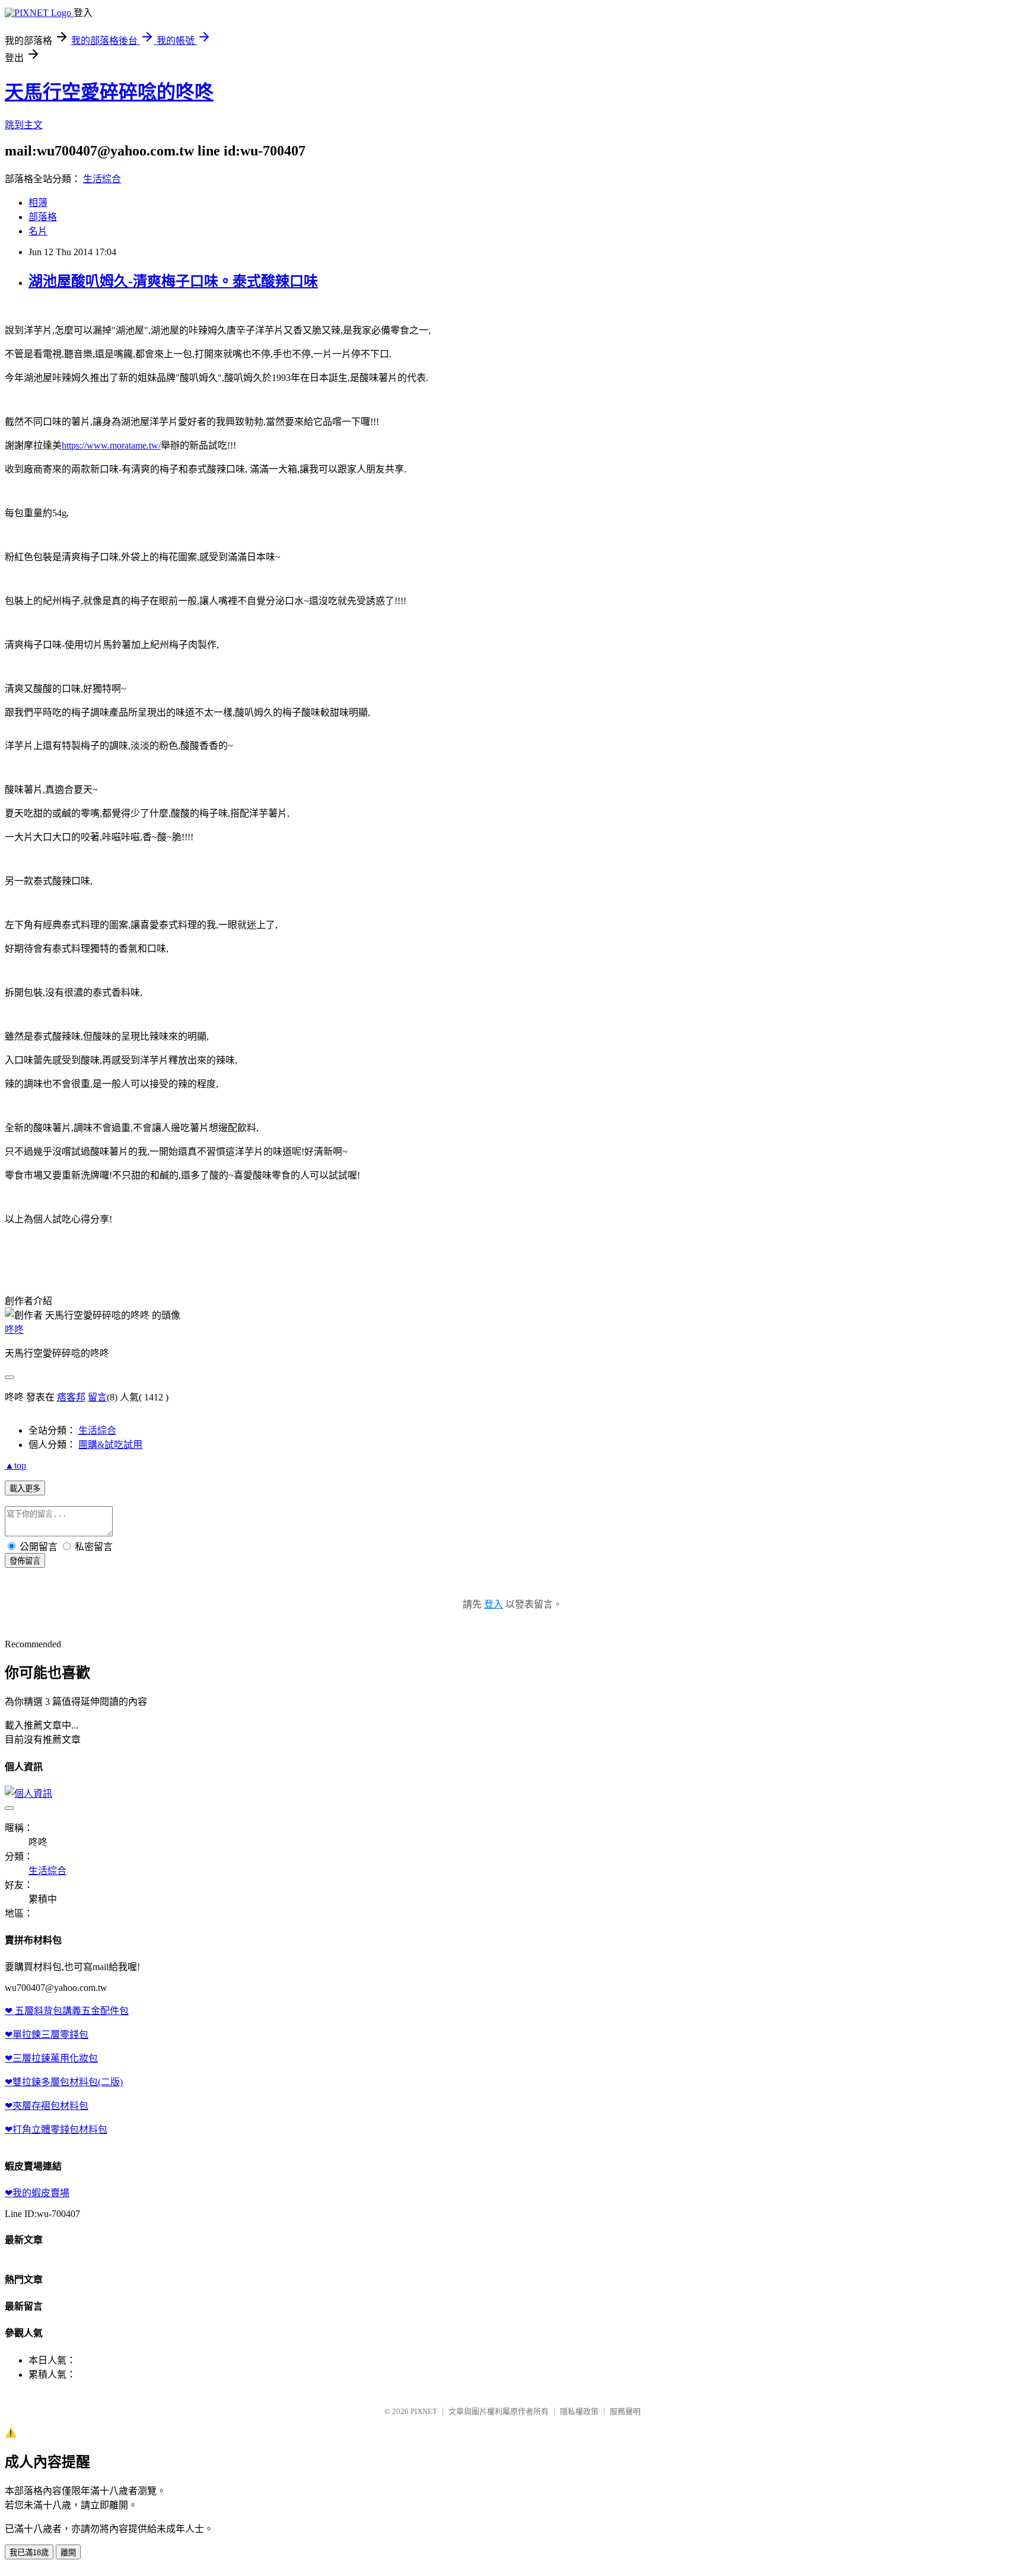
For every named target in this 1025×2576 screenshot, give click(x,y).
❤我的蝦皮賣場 (37, 2193)
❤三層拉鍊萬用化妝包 (51, 2058)
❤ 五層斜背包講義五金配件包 (67, 2011)
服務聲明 (625, 2411)
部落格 (43, 217)
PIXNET (424, 2411)
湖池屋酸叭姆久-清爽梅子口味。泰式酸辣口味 (173, 281)
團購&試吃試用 (110, 1445)
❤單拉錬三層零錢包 (47, 2035)
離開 (68, 2553)
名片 (38, 231)
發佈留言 (25, 1561)
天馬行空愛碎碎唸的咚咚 (109, 92)
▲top (15, 1465)
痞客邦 (71, 1397)
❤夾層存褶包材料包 (47, 2106)
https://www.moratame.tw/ (111, 445)
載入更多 (25, 1489)
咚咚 (14, 1330)
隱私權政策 (579, 2411)
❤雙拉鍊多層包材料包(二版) (64, 2082)
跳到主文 (24, 125)
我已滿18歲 (29, 2553)
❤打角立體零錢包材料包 (56, 2129)
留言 (97, 1397)
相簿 (38, 203)
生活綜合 (102, 179)
